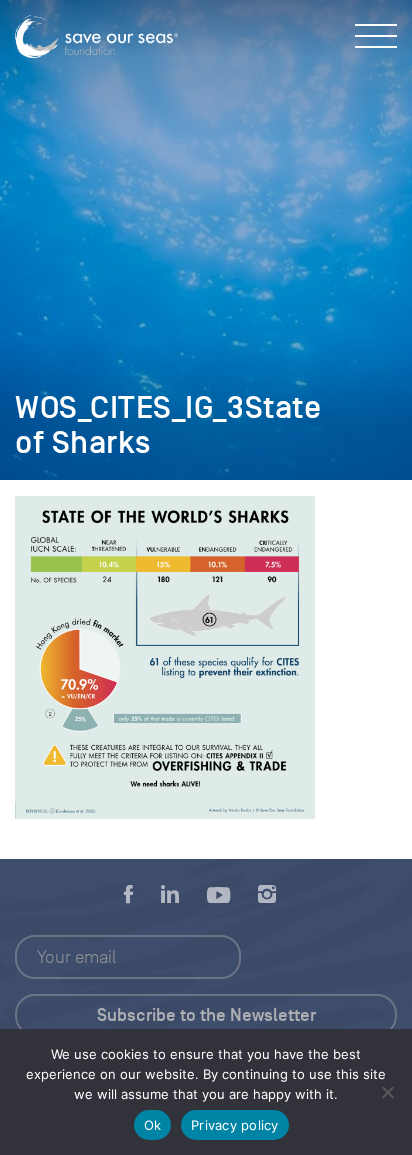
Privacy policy (235, 1125)
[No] (387, 1092)
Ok (153, 1125)
